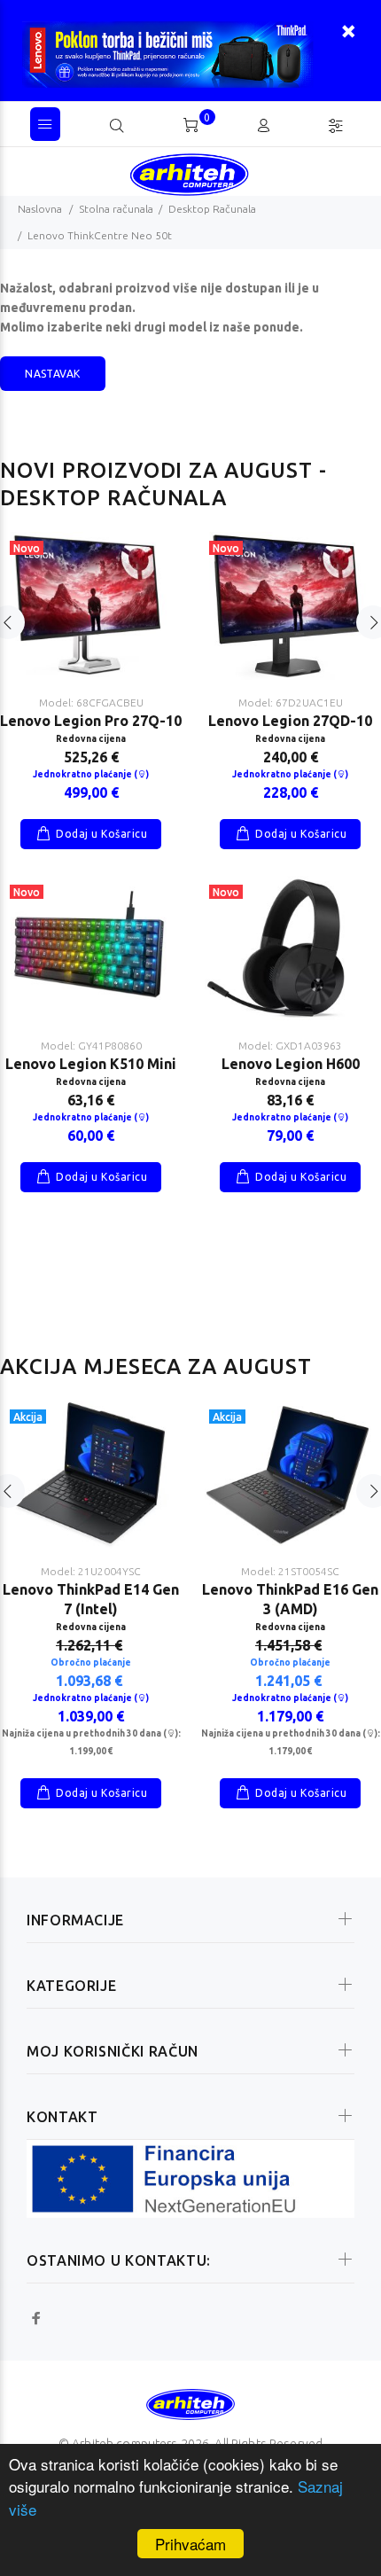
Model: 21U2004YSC (91, 1571)
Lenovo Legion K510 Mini (91, 1064)
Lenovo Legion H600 (291, 1064)
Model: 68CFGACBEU (91, 703)
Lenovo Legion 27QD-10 (290, 721)
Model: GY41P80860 (91, 1046)
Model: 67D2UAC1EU (291, 703)
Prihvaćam (190, 2544)
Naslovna (40, 209)
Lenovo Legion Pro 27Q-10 (91, 721)
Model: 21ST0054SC (290, 1571)
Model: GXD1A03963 (290, 1046)
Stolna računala (116, 209)
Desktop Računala (212, 209)
